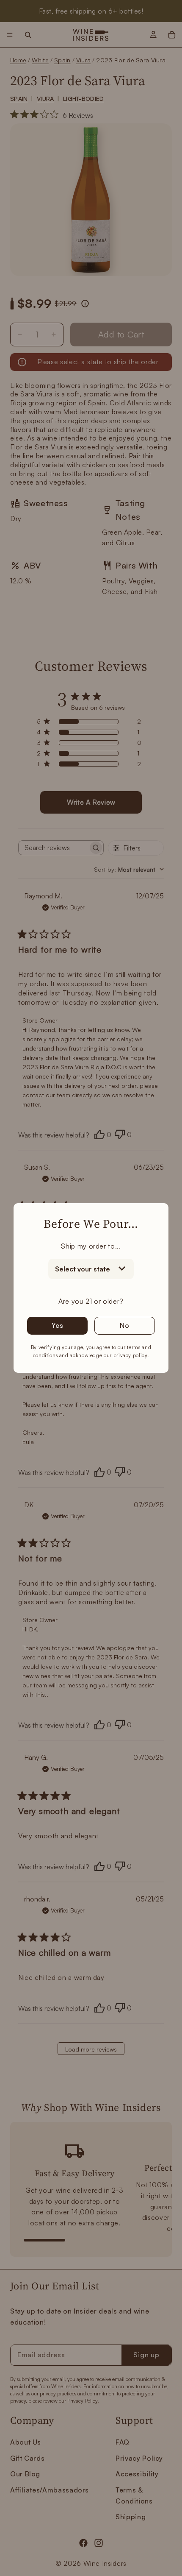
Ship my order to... (91, 1246)
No (125, 1325)
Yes (57, 1325)
